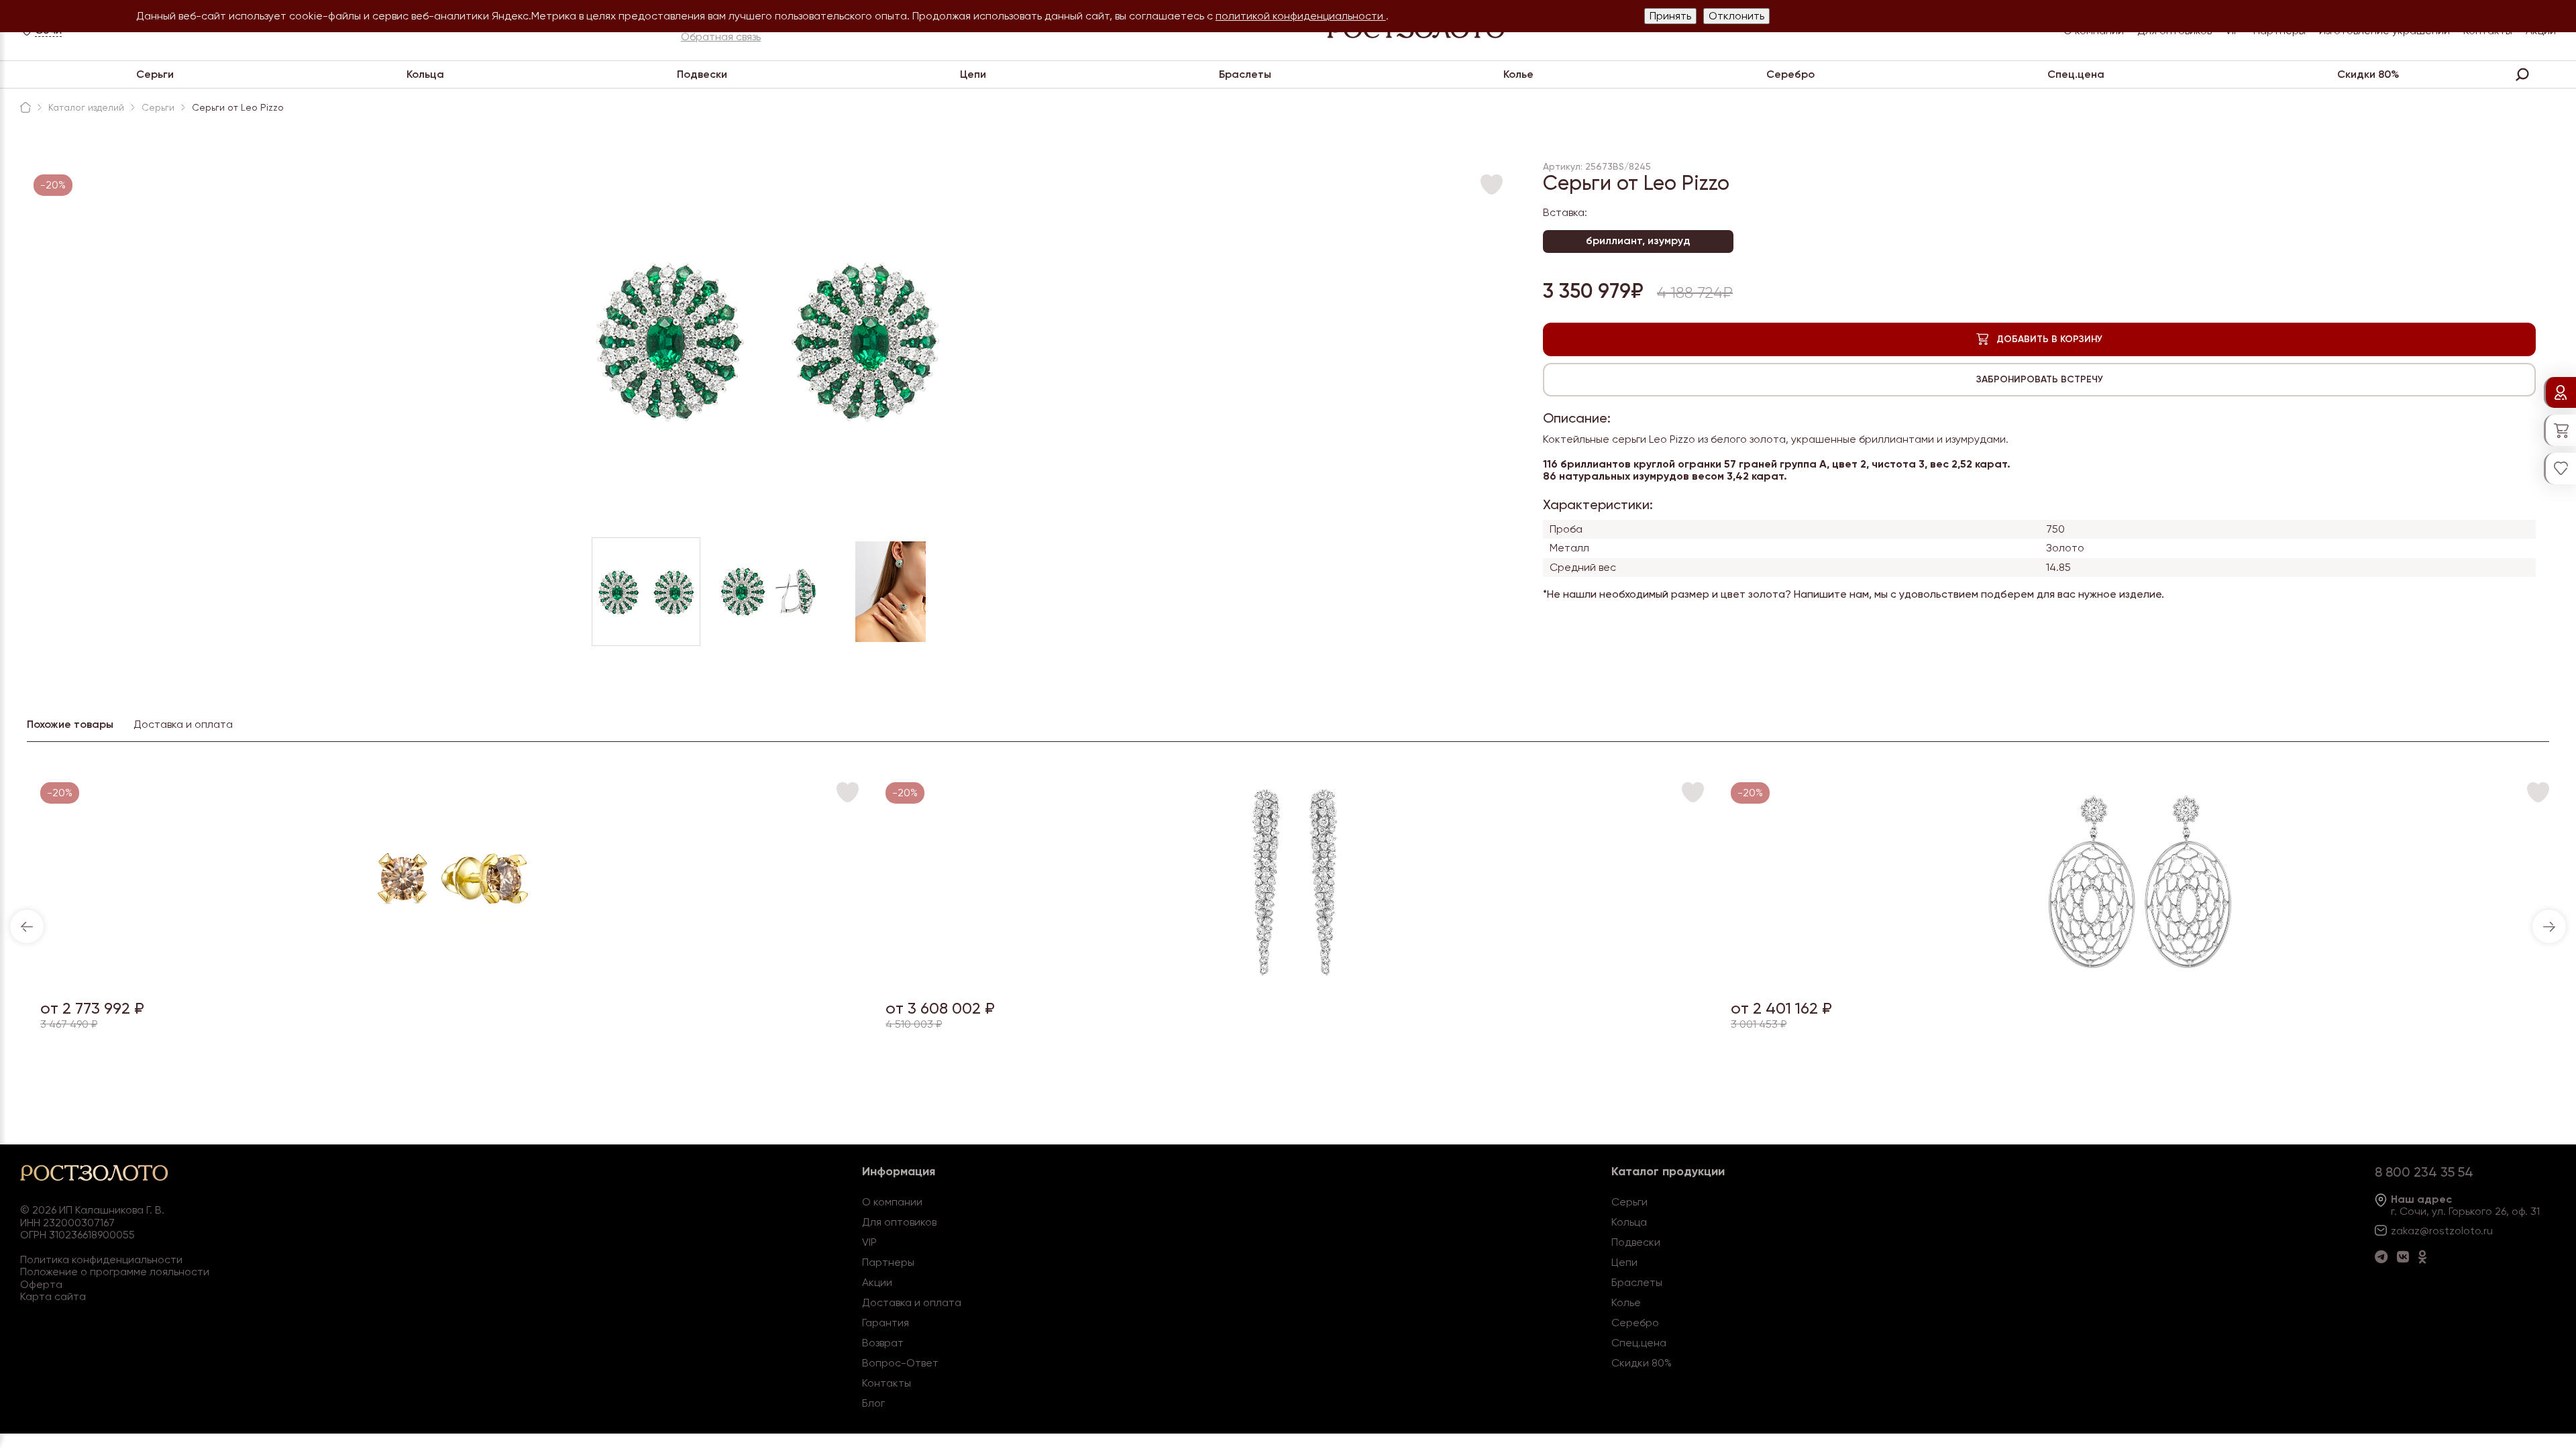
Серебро (1790, 74)
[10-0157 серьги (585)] (449, 980)
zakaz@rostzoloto (2436, 1231)
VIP (869, 1242)
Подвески (702, 74)
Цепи (973, 74)
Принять (1670, 16)
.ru (2487, 1231)
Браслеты (1245, 74)
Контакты (887, 1383)
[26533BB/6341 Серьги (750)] (1295, 980)
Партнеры (888, 1262)
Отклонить (1736, 16)
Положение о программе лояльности (115, 1272)
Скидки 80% (2368, 74)
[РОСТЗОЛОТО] (25, 107)
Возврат (883, 1343)
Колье (1518, 74)
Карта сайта (53, 1296)
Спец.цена (2076, 74)
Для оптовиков (899, 1222)
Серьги (155, 74)
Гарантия (885, 1323)
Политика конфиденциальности (101, 1259)
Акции (877, 1282)
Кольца (425, 74)
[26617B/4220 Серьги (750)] (2140, 980)
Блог (873, 1403)
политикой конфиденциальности (1301, 16)
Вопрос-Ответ (900, 1363)
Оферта (41, 1284)
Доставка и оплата (912, 1302)
